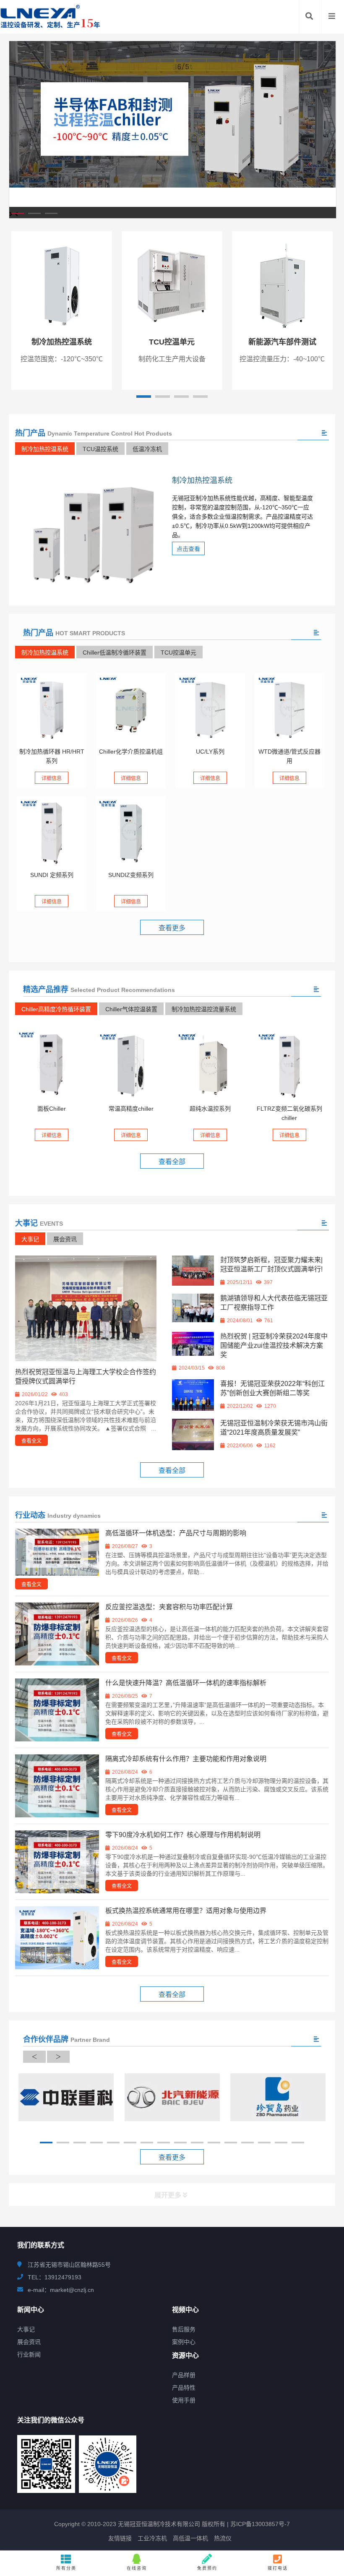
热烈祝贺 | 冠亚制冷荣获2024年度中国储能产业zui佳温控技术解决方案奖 (274, 1345)
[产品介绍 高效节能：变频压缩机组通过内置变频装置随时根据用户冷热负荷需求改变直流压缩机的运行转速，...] (289, 1065)
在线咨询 (137, 2568)
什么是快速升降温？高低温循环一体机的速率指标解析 (186, 1683)
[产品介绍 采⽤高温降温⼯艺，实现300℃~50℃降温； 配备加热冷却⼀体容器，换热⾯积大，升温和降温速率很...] (210, 708)
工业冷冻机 (152, 2538)
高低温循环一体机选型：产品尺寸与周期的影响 (176, 1533)
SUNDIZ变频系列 (131, 875)
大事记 (30, 1239)
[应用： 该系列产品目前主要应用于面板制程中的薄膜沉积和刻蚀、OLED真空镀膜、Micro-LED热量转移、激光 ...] (52, 1065)
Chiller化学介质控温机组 (131, 752)
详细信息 (52, 778)
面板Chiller (52, 1109)
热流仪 (223, 2538)
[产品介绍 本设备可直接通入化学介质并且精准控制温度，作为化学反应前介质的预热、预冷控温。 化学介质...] (131, 708)
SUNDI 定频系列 (52, 875)
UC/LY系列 (210, 752)
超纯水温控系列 (210, 1109)
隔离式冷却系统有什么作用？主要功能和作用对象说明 (186, 1759)
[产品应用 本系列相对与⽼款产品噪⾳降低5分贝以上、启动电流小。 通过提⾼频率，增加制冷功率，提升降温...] (131, 831)
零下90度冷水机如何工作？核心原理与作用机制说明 (183, 1835)
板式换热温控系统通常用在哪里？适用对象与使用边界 (186, 1911)
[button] (18, 213)
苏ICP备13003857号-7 (259, 2524)
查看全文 (31, 1441)
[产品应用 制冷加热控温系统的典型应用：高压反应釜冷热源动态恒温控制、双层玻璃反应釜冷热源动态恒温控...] (52, 831)
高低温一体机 (190, 2538)
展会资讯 (65, 1239)
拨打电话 (278, 2568)
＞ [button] (58, 2057)
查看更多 (172, 928)
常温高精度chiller (131, 1109)
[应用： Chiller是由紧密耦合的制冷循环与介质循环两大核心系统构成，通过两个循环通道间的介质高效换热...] (210, 1065)
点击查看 (188, 549)
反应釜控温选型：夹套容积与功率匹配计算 (169, 1607)
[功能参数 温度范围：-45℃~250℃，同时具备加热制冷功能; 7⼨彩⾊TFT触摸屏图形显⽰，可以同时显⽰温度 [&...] (52, 708)
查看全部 (172, 1162)
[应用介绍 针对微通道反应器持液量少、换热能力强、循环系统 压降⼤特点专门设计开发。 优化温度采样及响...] (289, 708)
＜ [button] (34, 2057)
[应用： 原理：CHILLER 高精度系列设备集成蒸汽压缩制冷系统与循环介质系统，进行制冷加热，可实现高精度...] (131, 1065)
